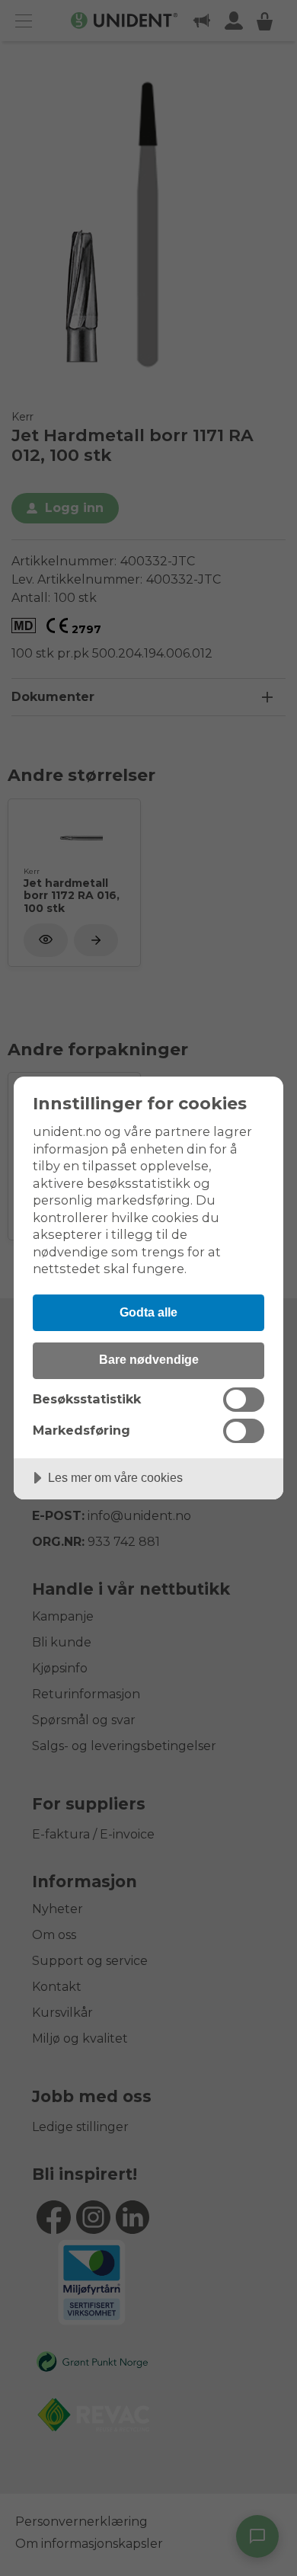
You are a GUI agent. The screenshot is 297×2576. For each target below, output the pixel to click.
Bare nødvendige (149, 1359)
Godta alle (148, 1312)
